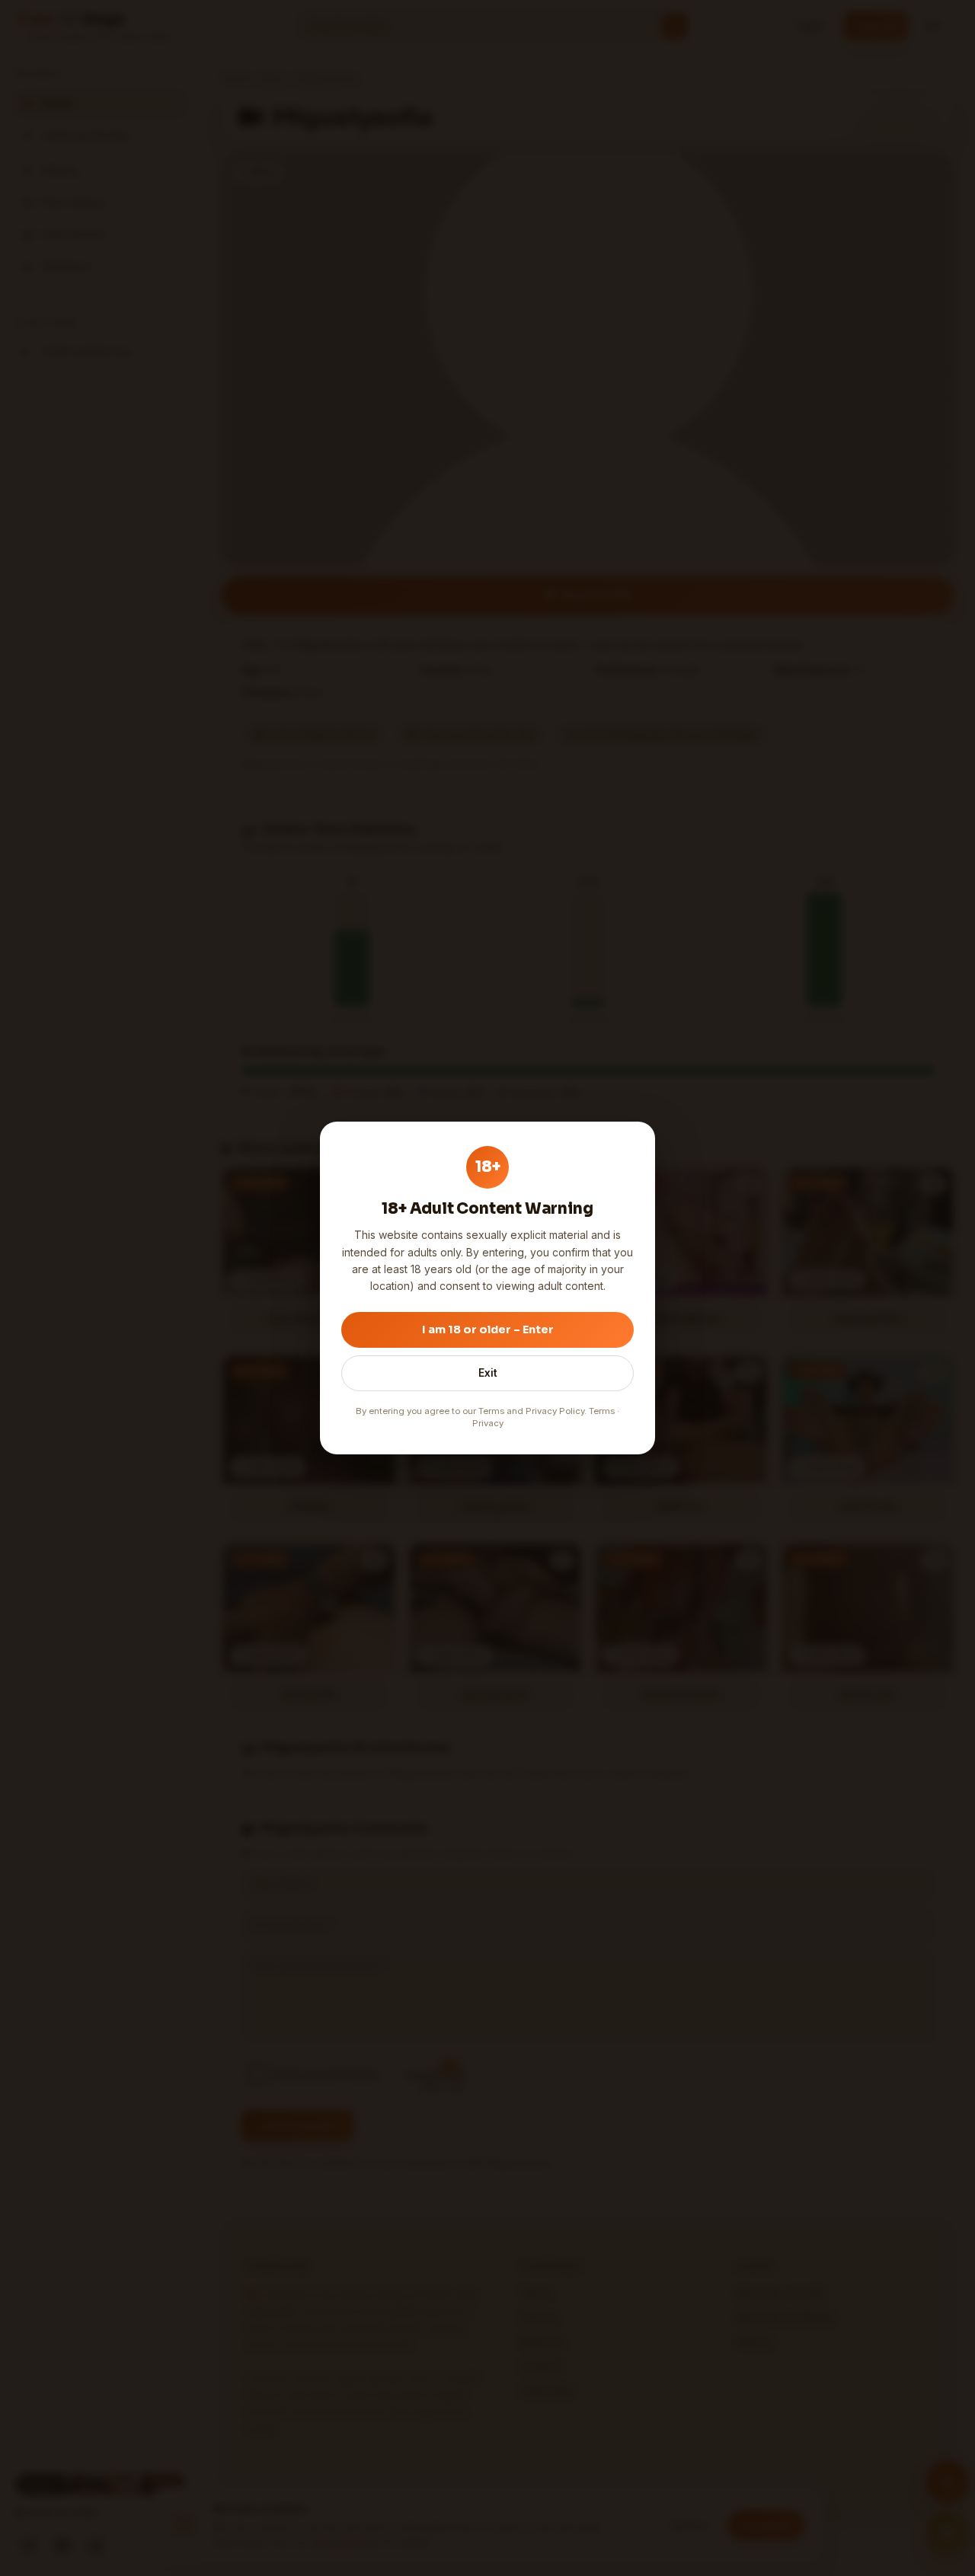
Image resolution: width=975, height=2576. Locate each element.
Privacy (488, 1423)
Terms (602, 1411)
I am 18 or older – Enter (488, 1329)
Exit (488, 1373)
